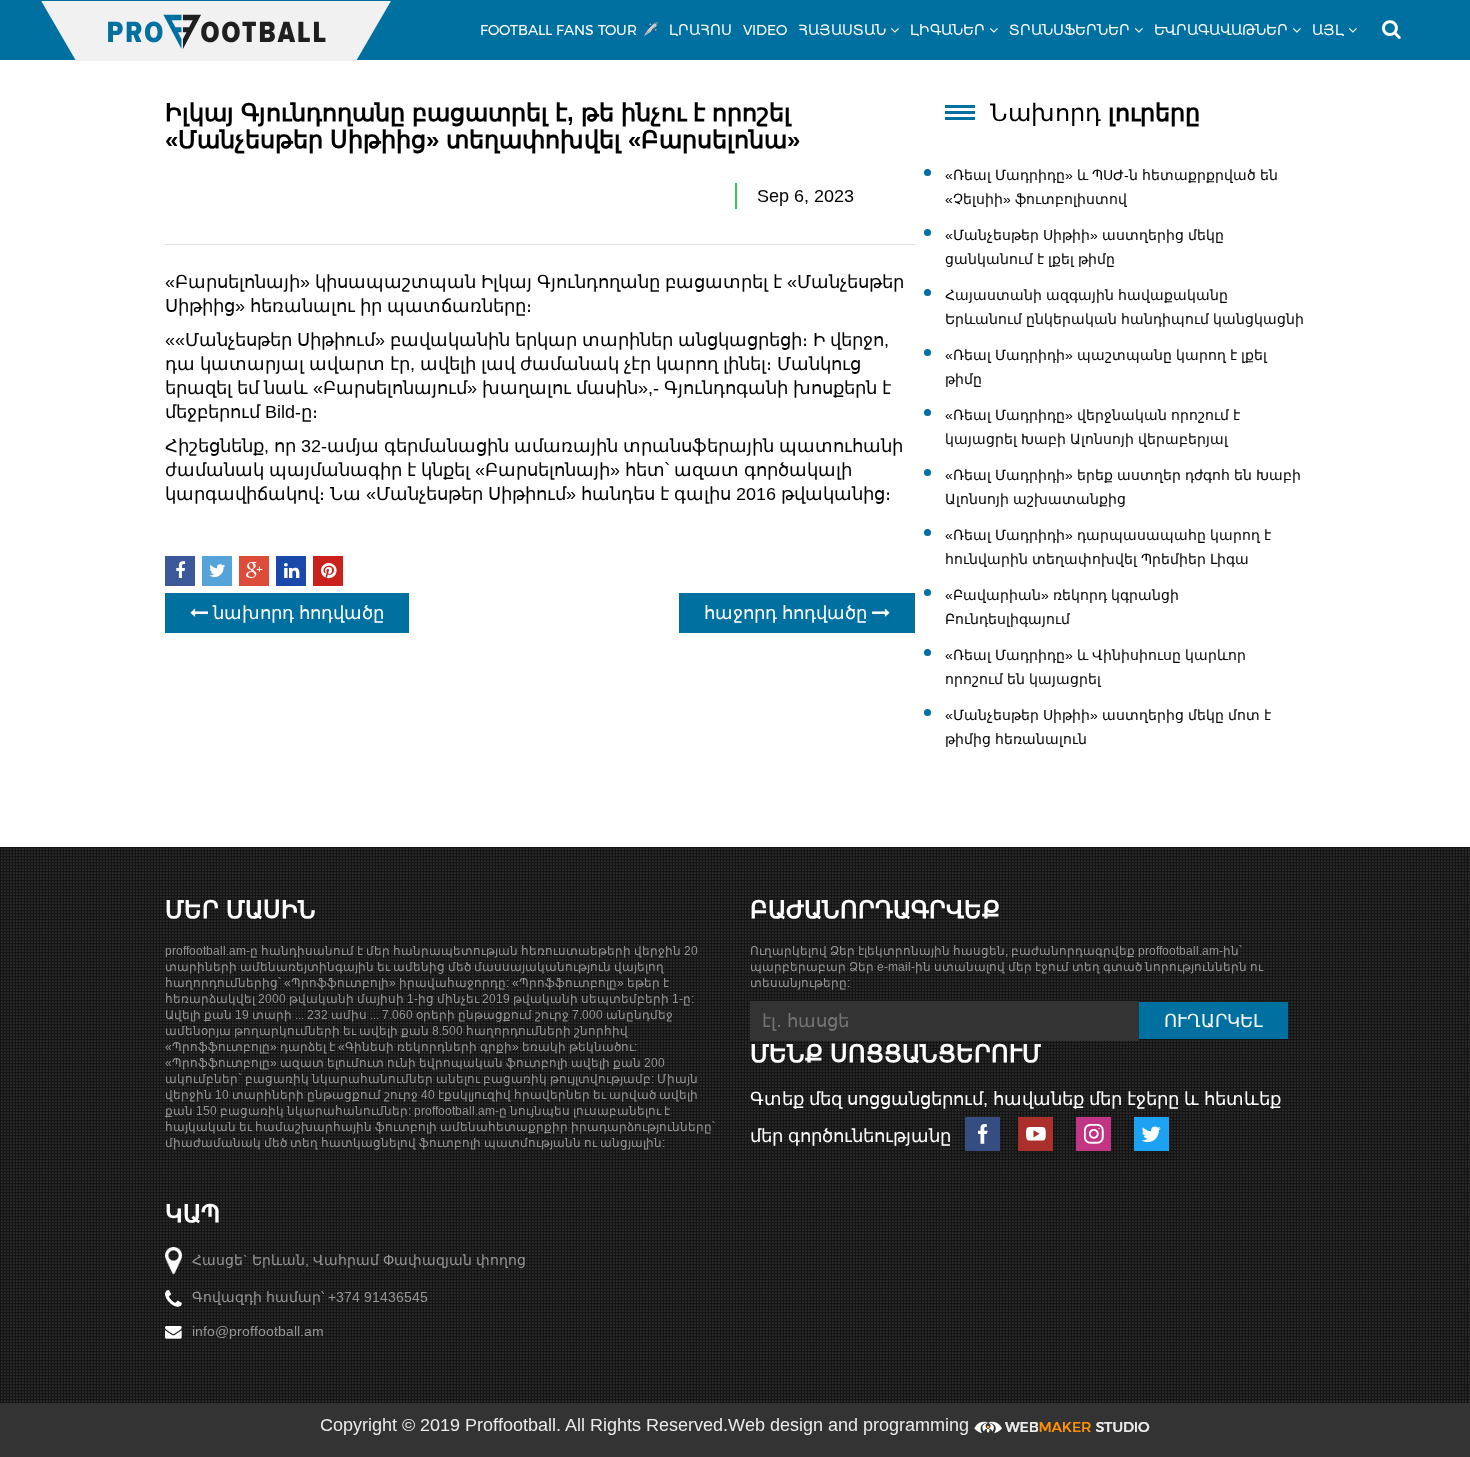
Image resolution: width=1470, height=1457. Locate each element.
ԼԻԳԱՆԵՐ (947, 30)
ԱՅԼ (1328, 30)
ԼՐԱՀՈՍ (700, 30)
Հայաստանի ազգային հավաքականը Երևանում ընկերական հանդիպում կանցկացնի (1124, 307)
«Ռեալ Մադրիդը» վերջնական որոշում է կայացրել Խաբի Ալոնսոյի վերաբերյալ (1092, 427)
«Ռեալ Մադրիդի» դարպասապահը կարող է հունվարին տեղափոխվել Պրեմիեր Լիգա (1108, 547)
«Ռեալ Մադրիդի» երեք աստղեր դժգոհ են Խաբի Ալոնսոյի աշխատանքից (1123, 487)
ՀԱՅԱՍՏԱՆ (842, 30)
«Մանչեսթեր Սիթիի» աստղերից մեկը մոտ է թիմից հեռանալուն (1108, 727)
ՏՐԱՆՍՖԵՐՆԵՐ (1069, 30)
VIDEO (765, 30)
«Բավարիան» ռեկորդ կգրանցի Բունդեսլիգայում (1062, 607)
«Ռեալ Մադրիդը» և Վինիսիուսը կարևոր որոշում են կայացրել (1095, 667)
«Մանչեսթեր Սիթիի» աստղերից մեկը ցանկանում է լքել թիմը (1084, 247)
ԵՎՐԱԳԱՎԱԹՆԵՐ (1221, 30)
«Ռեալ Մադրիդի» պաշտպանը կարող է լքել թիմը (1106, 367)
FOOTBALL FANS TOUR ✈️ (569, 30)
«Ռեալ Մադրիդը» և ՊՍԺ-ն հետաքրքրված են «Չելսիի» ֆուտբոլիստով (1111, 187)
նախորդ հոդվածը (296, 613)
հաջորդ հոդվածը (788, 613)
